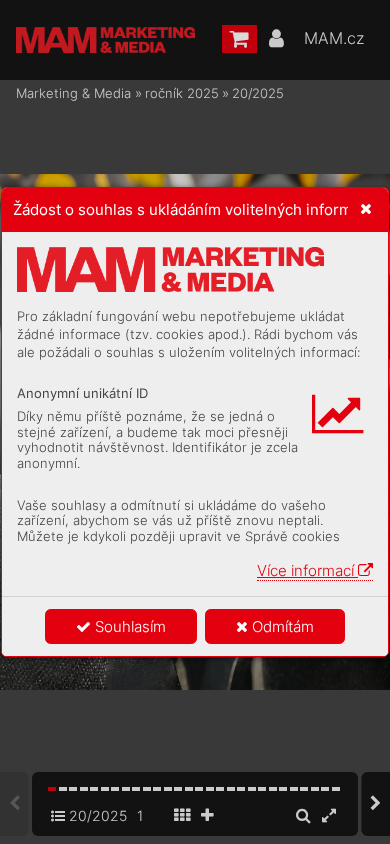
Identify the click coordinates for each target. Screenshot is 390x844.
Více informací (307, 570)
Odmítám (281, 626)
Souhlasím (128, 626)
